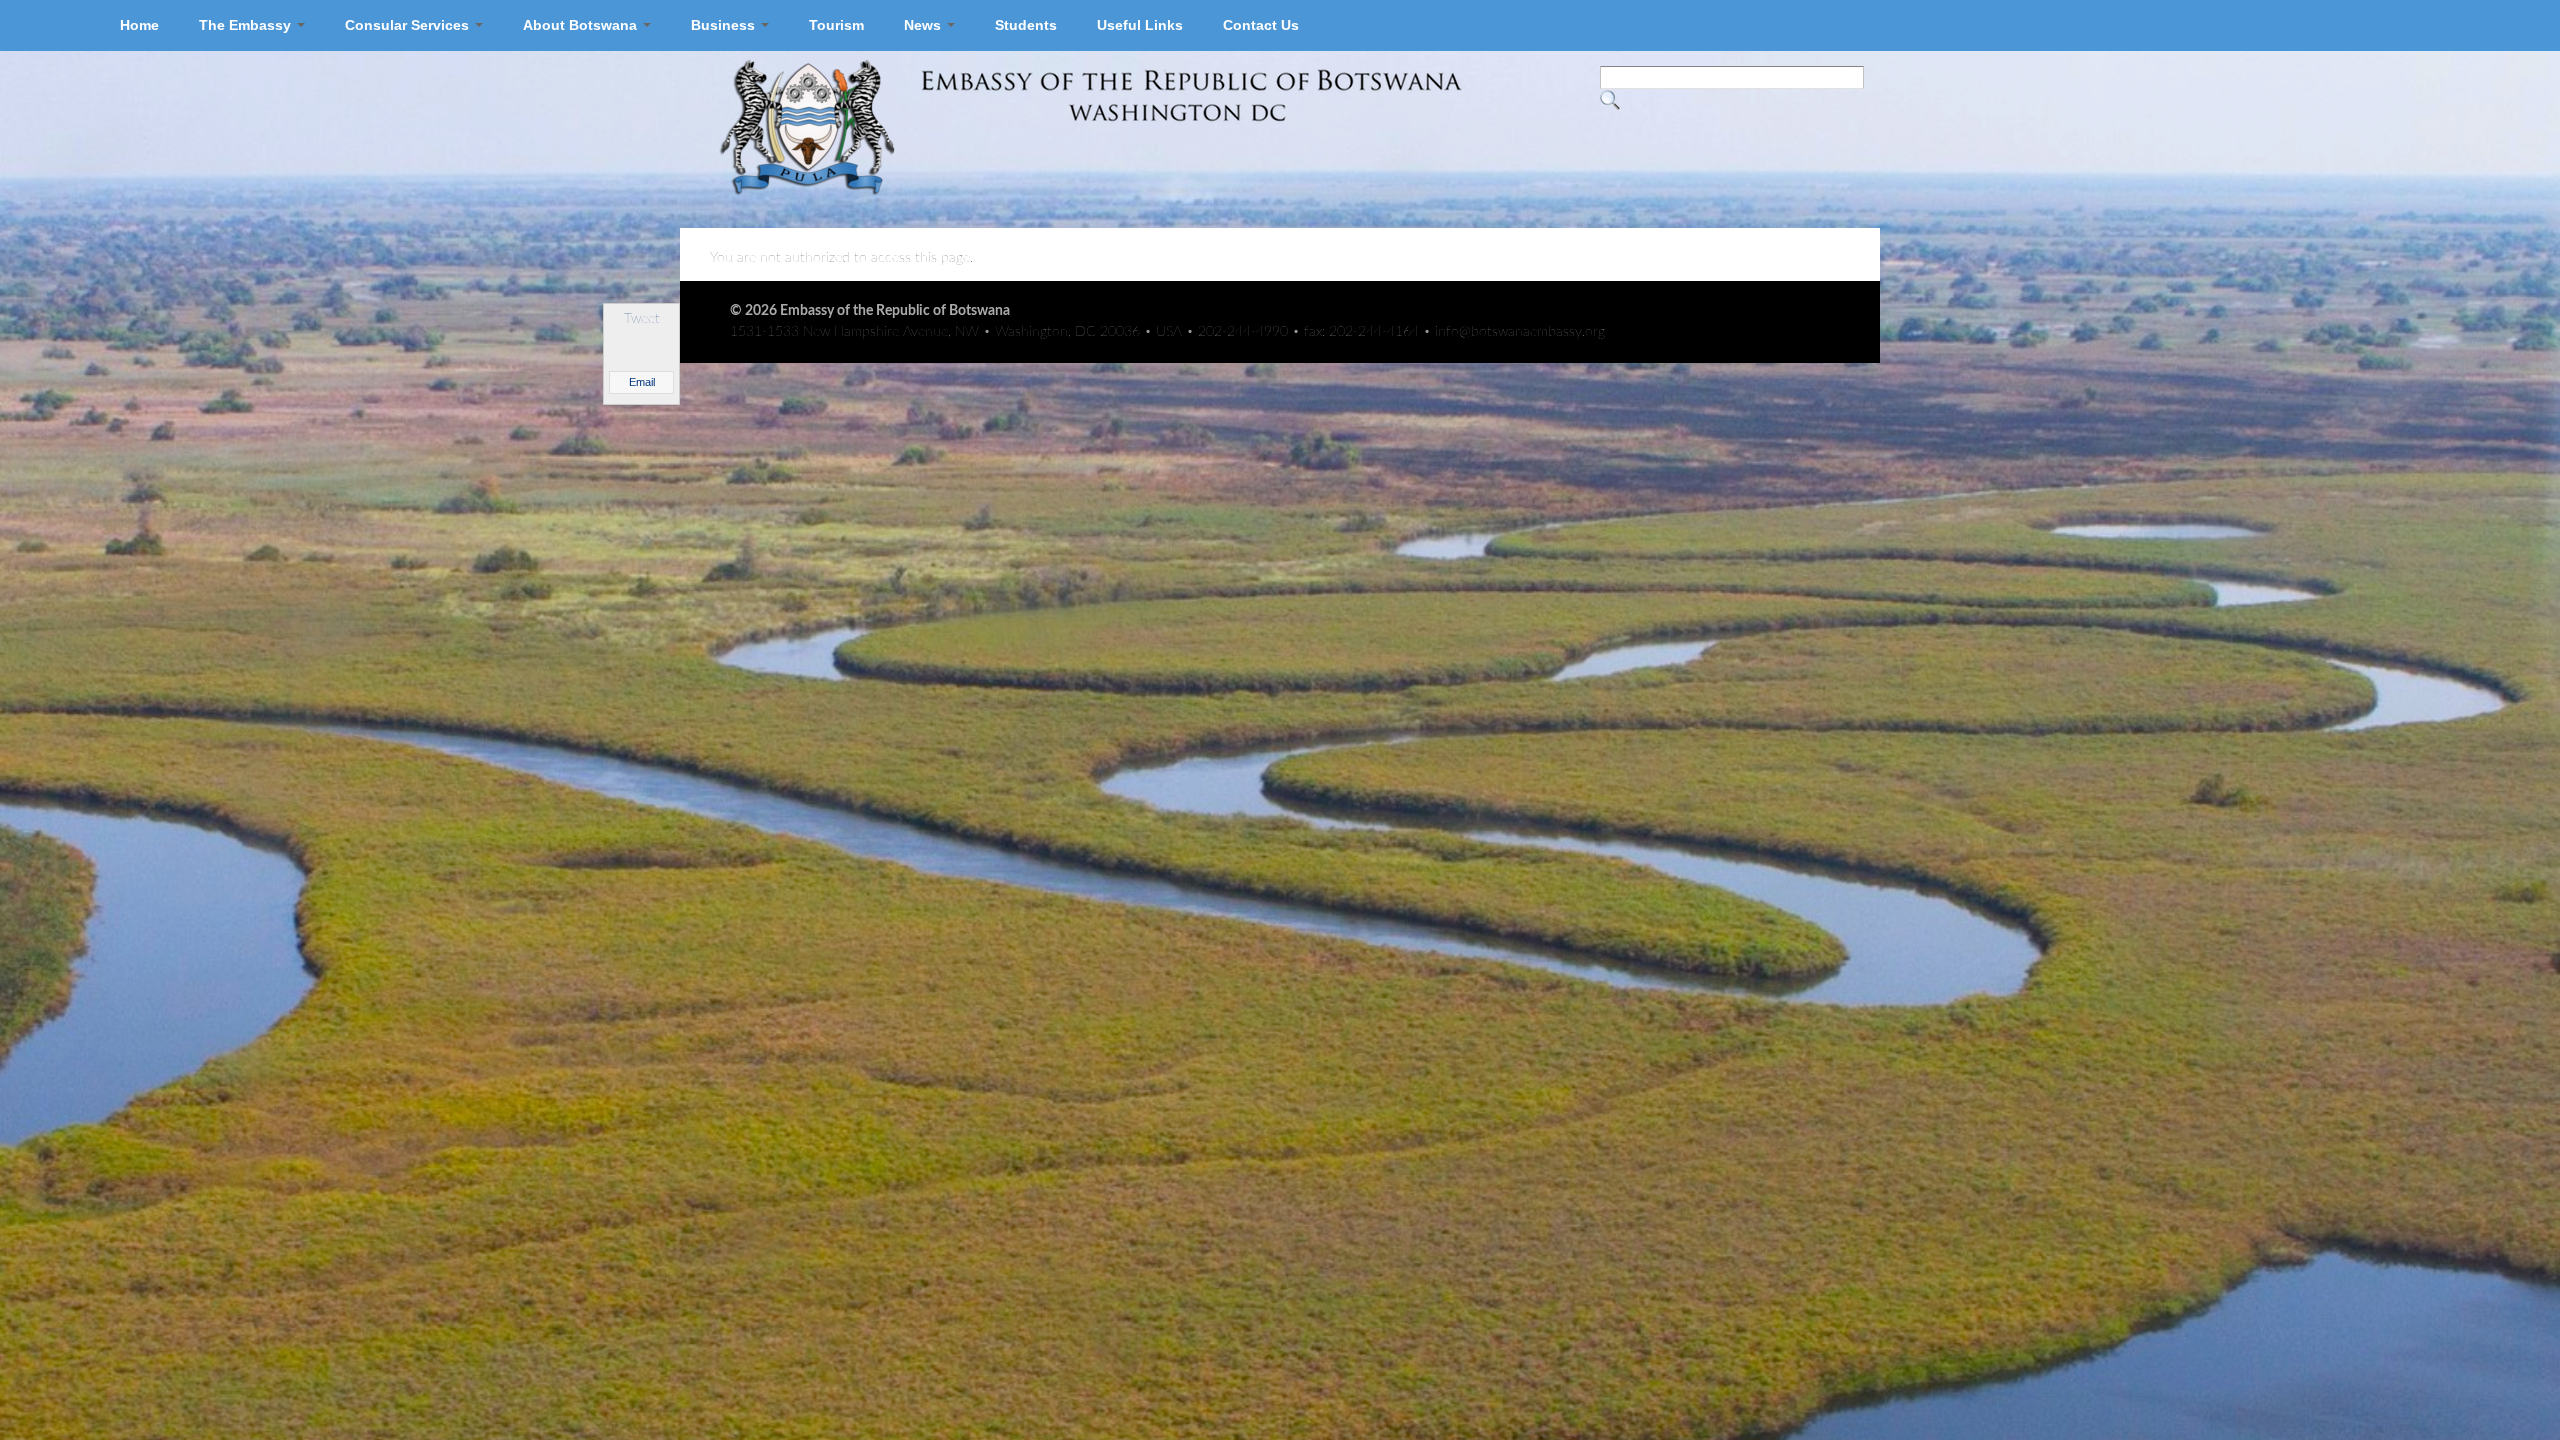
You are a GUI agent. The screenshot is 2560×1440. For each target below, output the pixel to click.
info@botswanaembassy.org (1520, 332)
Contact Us (1261, 25)
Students (1026, 25)
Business (725, 25)
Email (642, 382)
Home (139, 25)
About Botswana (582, 25)
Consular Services (409, 25)
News (924, 25)
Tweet (642, 319)
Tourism (836, 25)
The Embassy (247, 25)
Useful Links (1140, 25)
